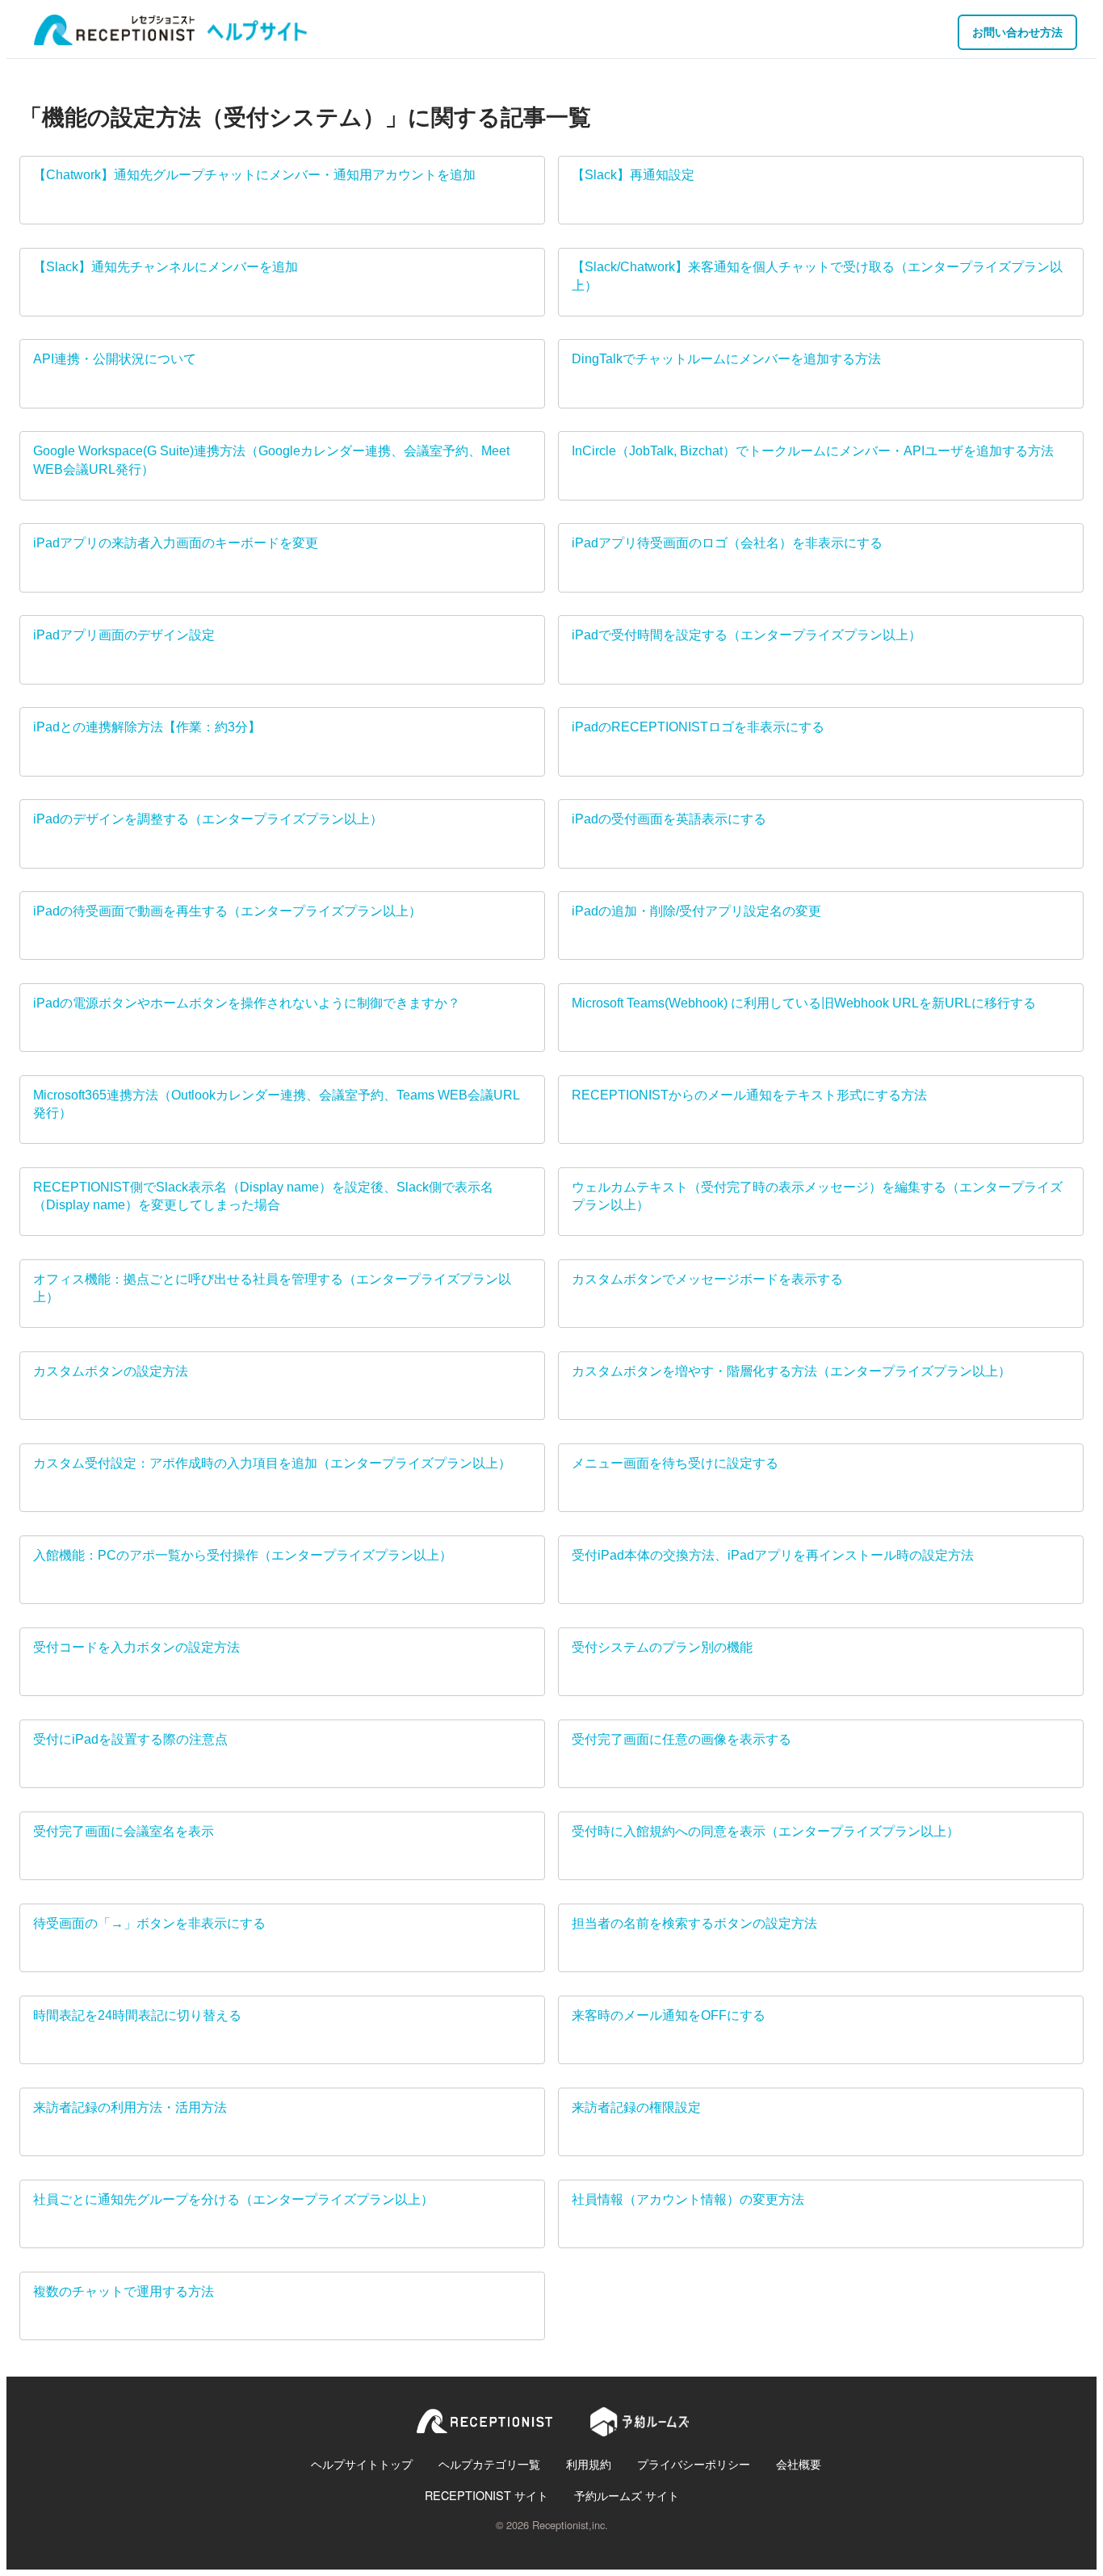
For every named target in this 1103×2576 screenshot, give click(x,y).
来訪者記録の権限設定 (636, 2107)
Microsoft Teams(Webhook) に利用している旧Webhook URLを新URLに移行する (804, 1003)
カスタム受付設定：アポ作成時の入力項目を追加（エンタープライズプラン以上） (272, 1463)
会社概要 (799, 2463)
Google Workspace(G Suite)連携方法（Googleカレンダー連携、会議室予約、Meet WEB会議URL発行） (271, 460)
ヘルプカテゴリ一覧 (489, 2463)
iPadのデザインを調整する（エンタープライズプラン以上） (208, 819)
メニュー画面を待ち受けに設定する (675, 1463)
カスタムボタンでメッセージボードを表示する (707, 1279)
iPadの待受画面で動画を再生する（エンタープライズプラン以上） (227, 911)
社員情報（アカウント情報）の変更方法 (688, 2199)
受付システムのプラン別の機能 (662, 1647)
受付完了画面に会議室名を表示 (124, 1831)
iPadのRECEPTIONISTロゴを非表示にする (698, 727)
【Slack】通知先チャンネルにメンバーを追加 (166, 267)
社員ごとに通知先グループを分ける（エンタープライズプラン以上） (233, 2199)
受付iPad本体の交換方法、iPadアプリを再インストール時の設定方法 (773, 1555)
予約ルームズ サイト (627, 2495)
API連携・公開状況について (115, 359)
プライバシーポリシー (694, 2463)
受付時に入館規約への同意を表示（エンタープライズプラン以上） (765, 1831)
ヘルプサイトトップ (362, 2463)
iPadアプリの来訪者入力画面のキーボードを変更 (176, 543)
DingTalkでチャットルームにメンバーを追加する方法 (726, 359)
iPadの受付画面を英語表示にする (669, 819)
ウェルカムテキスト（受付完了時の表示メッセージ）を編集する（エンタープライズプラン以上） (817, 1196)
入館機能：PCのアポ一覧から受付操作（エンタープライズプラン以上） (243, 1555)
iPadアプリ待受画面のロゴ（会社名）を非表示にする (727, 543)
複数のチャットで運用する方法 (124, 2291)
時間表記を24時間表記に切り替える (137, 2015)
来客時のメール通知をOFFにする (669, 2015)
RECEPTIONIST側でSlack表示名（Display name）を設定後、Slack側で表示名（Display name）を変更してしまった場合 (263, 1196)
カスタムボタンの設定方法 (111, 1371)
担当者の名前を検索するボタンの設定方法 (694, 1923)
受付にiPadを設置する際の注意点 (130, 1739)
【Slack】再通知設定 (633, 175)
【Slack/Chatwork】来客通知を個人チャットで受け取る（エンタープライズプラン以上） (817, 276)
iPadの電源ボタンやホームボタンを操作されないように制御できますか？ (247, 1003)
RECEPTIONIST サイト (486, 2495)
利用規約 (589, 2463)
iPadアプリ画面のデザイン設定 (124, 635)
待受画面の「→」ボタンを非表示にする (149, 1923)
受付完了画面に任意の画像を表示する (682, 1739)
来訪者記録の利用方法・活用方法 (130, 2107)
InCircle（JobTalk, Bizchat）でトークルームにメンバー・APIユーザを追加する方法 (813, 451)
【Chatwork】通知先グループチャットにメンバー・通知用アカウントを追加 (254, 175)
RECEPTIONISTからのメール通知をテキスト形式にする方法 (749, 1095)
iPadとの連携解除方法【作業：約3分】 (147, 727)
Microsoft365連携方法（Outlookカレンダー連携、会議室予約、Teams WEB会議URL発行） (277, 1104)
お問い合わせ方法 (1017, 31)
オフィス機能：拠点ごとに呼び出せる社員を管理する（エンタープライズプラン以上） (272, 1288)
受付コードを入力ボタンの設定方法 (136, 1647)
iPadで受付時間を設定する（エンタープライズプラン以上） (747, 635)
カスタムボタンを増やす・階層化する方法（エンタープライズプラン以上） (791, 1371)
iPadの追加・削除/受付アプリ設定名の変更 (696, 911)
